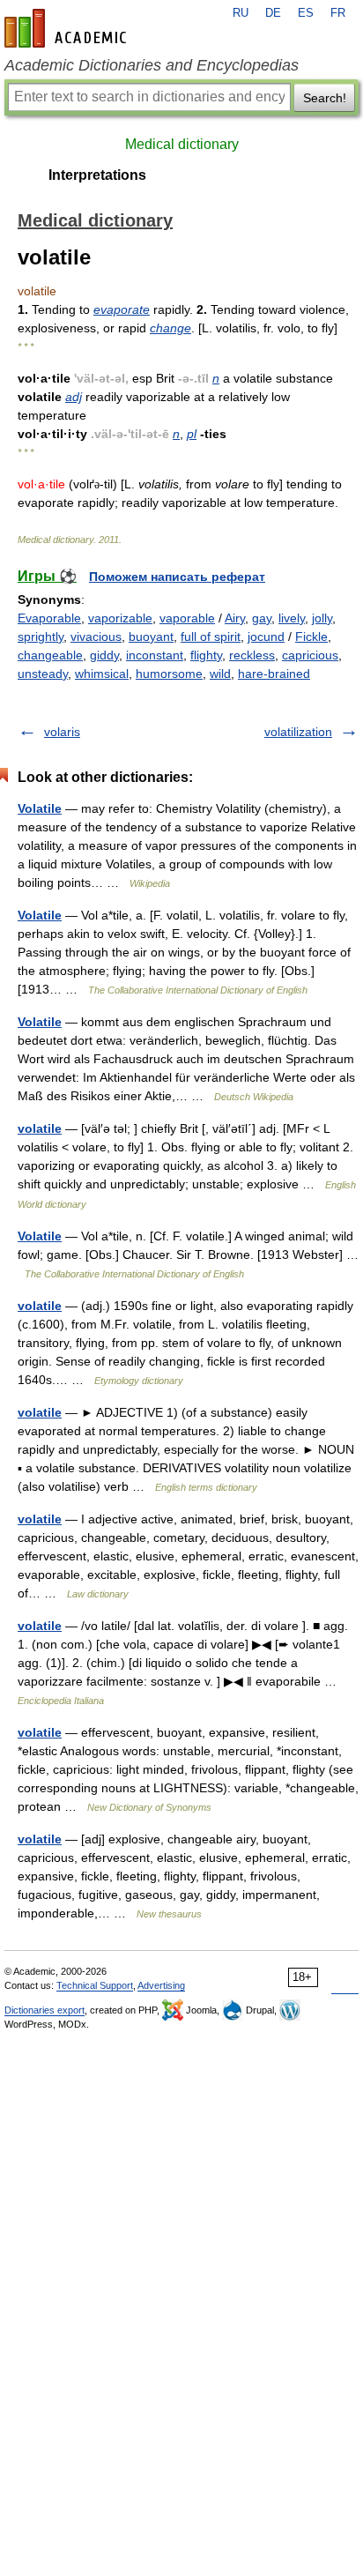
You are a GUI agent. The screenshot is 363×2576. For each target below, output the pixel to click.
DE (273, 13)
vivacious (96, 637)
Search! (325, 98)
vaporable (187, 618)
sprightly (41, 637)
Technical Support (95, 1985)
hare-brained (274, 674)
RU (241, 13)
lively (292, 618)
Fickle (311, 637)
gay (262, 618)
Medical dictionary (182, 144)
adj (74, 397)
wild (220, 674)
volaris (62, 732)
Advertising (161, 1985)
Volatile (40, 808)
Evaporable (49, 618)
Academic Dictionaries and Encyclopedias (152, 65)
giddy (104, 655)
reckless (252, 655)
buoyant (151, 637)
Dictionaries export (44, 2010)
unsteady (43, 674)
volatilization (298, 732)
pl (192, 434)
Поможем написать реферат (177, 577)
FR (338, 13)
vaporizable (120, 618)
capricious (310, 655)
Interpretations (97, 175)
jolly (322, 618)
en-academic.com (68, 28)
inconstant (155, 655)
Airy (235, 618)
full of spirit (211, 637)
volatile (40, 1128)
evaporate (122, 309)
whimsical (102, 674)
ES (306, 13)
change (170, 328)
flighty (206, 655)
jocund (266, 637)
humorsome (169, 674)
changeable (50, 655)
